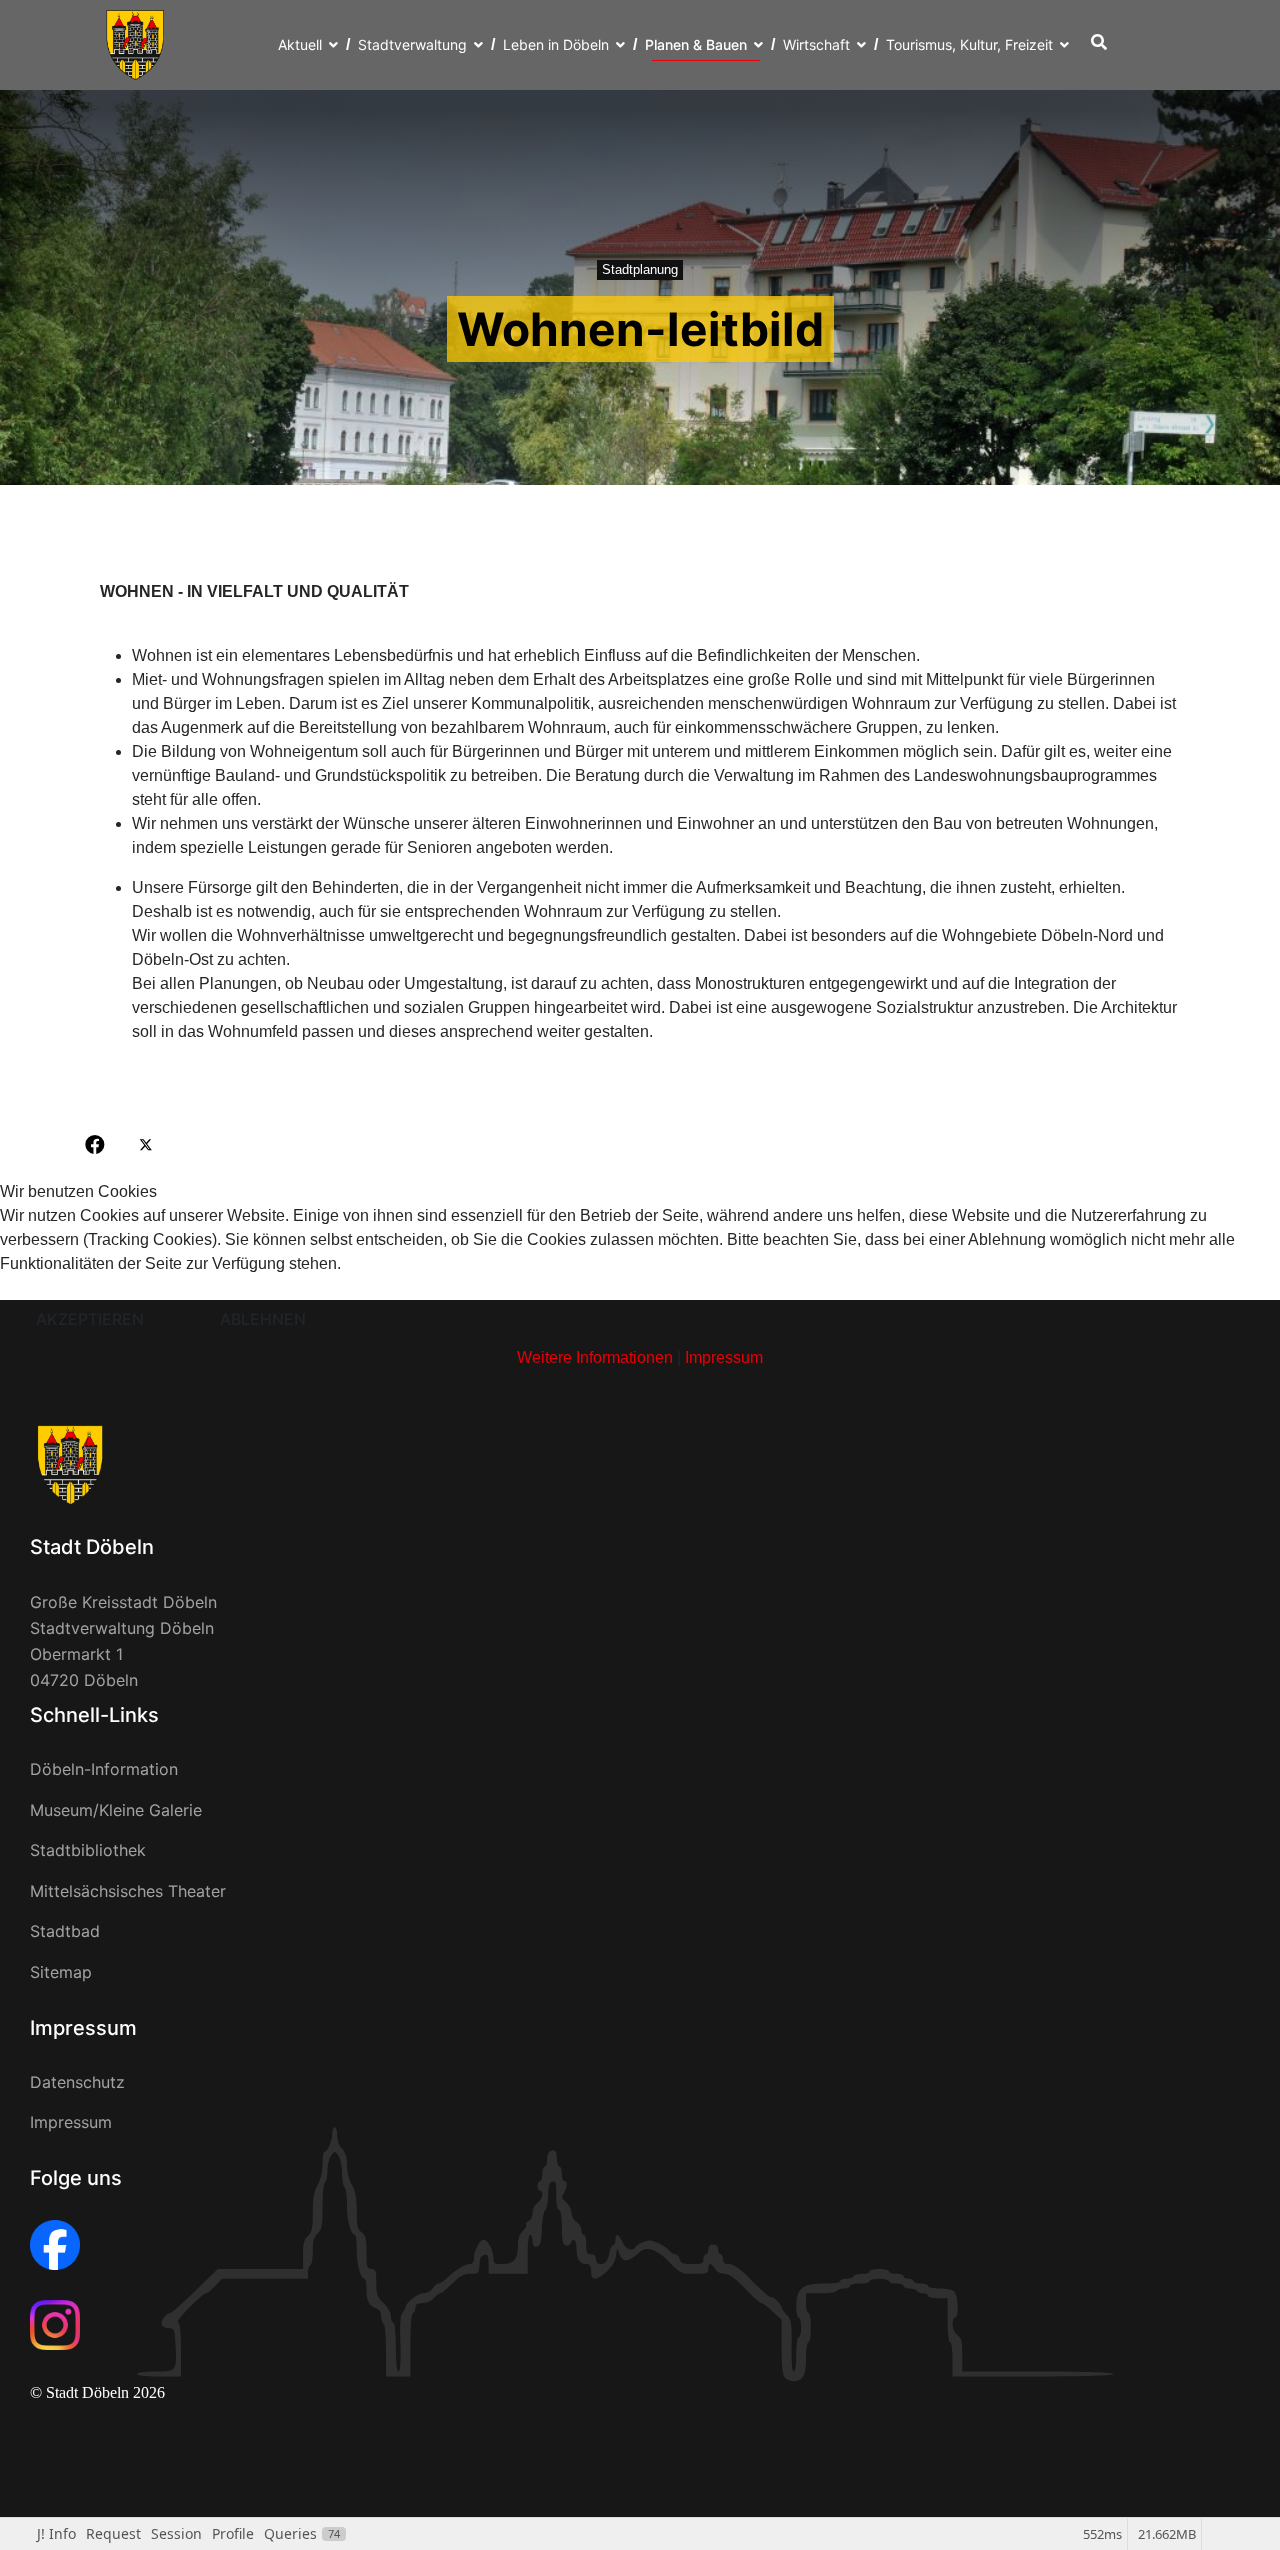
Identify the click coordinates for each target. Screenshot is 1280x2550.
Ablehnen (263, 1319)
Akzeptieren (90, 1319)
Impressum (724, 1357)
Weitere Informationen (595, 1357)
